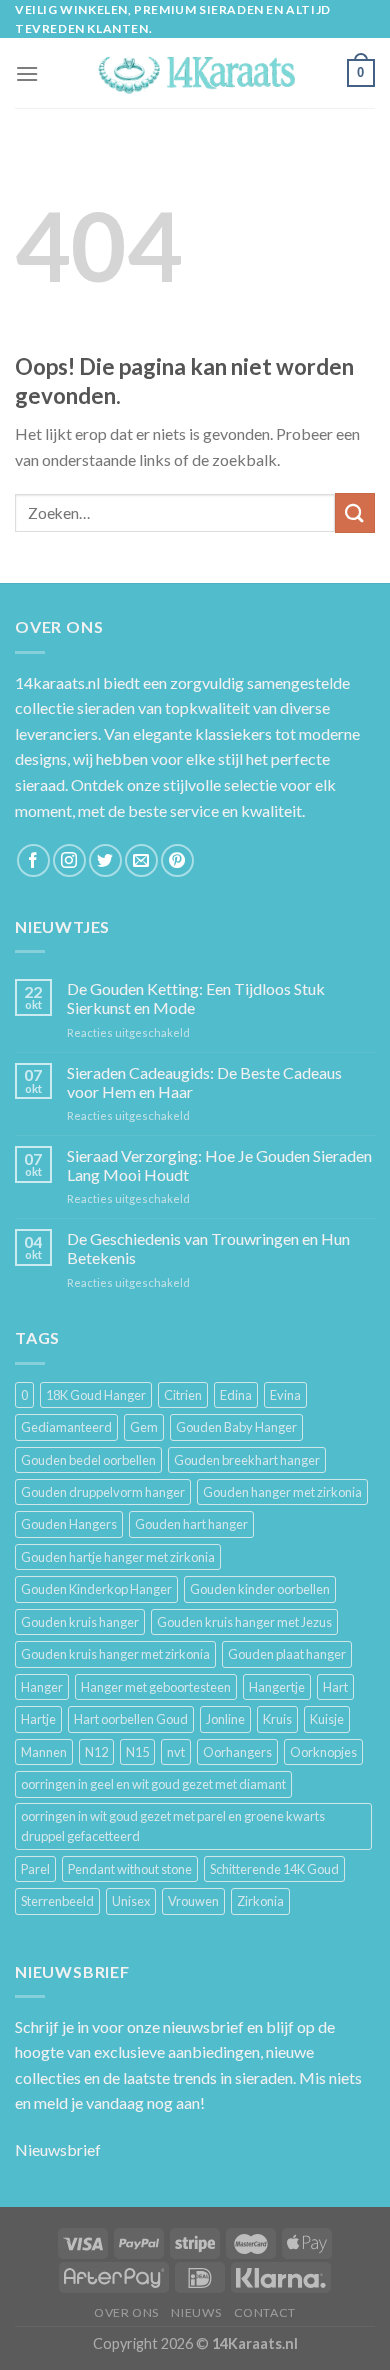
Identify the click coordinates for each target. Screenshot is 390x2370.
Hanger (42, 1687)
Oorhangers (237, 1752)
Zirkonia (260, 1901)
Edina (236, 1395)
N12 (96, 1752)
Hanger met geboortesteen (156, 1687)
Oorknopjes (323, 1752)
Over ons (126, 2312)
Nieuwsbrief (58, 2149)
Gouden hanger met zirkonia (282, 1492)
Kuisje (327, 1719)
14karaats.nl (57, 682)
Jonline (225, 1719)
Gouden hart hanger (191, 1524)
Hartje (38, 1719)
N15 (137, 1752)
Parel (35, 1869)
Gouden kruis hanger (80, 1622)
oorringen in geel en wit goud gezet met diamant (153, 1784)
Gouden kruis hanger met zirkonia (115, 1654)
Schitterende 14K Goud (274, 1869)
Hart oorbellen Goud (131, 1719)
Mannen (44, 1752)
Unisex (131, 1901)
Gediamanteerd (66, 1427)
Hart (335, 1687)
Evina (285, 1395)
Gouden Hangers (69, 1524)
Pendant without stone (130, 1869)
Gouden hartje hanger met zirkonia (118, 1557)
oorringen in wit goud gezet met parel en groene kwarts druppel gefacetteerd (173, 1826)
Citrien (183, 1395)
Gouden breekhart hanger (247, 1460)
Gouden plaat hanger (287, 1654)
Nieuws (196, 2312)
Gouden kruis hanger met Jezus (244, 1622)
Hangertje (277, 1687)
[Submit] (355, 512)
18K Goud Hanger (96, 1395)
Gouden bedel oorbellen (88, 1460)
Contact (265, 2312)
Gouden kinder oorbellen (260, 1589)
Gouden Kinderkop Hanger (96, 1589)
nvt (176, 1752)
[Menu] (27, 73)
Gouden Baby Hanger (236, 1427)
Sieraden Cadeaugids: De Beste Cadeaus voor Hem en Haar (204, 1082)
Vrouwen (193, 1901)
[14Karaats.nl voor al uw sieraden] (195, 73)
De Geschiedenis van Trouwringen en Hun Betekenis (208, 1248)
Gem (144, 1427)
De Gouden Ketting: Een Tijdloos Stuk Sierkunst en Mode (196, 998)
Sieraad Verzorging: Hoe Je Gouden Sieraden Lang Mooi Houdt (219, 1165)
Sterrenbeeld (57, 1901)
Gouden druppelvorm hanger (103, 1492)
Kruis (277, 1719)
